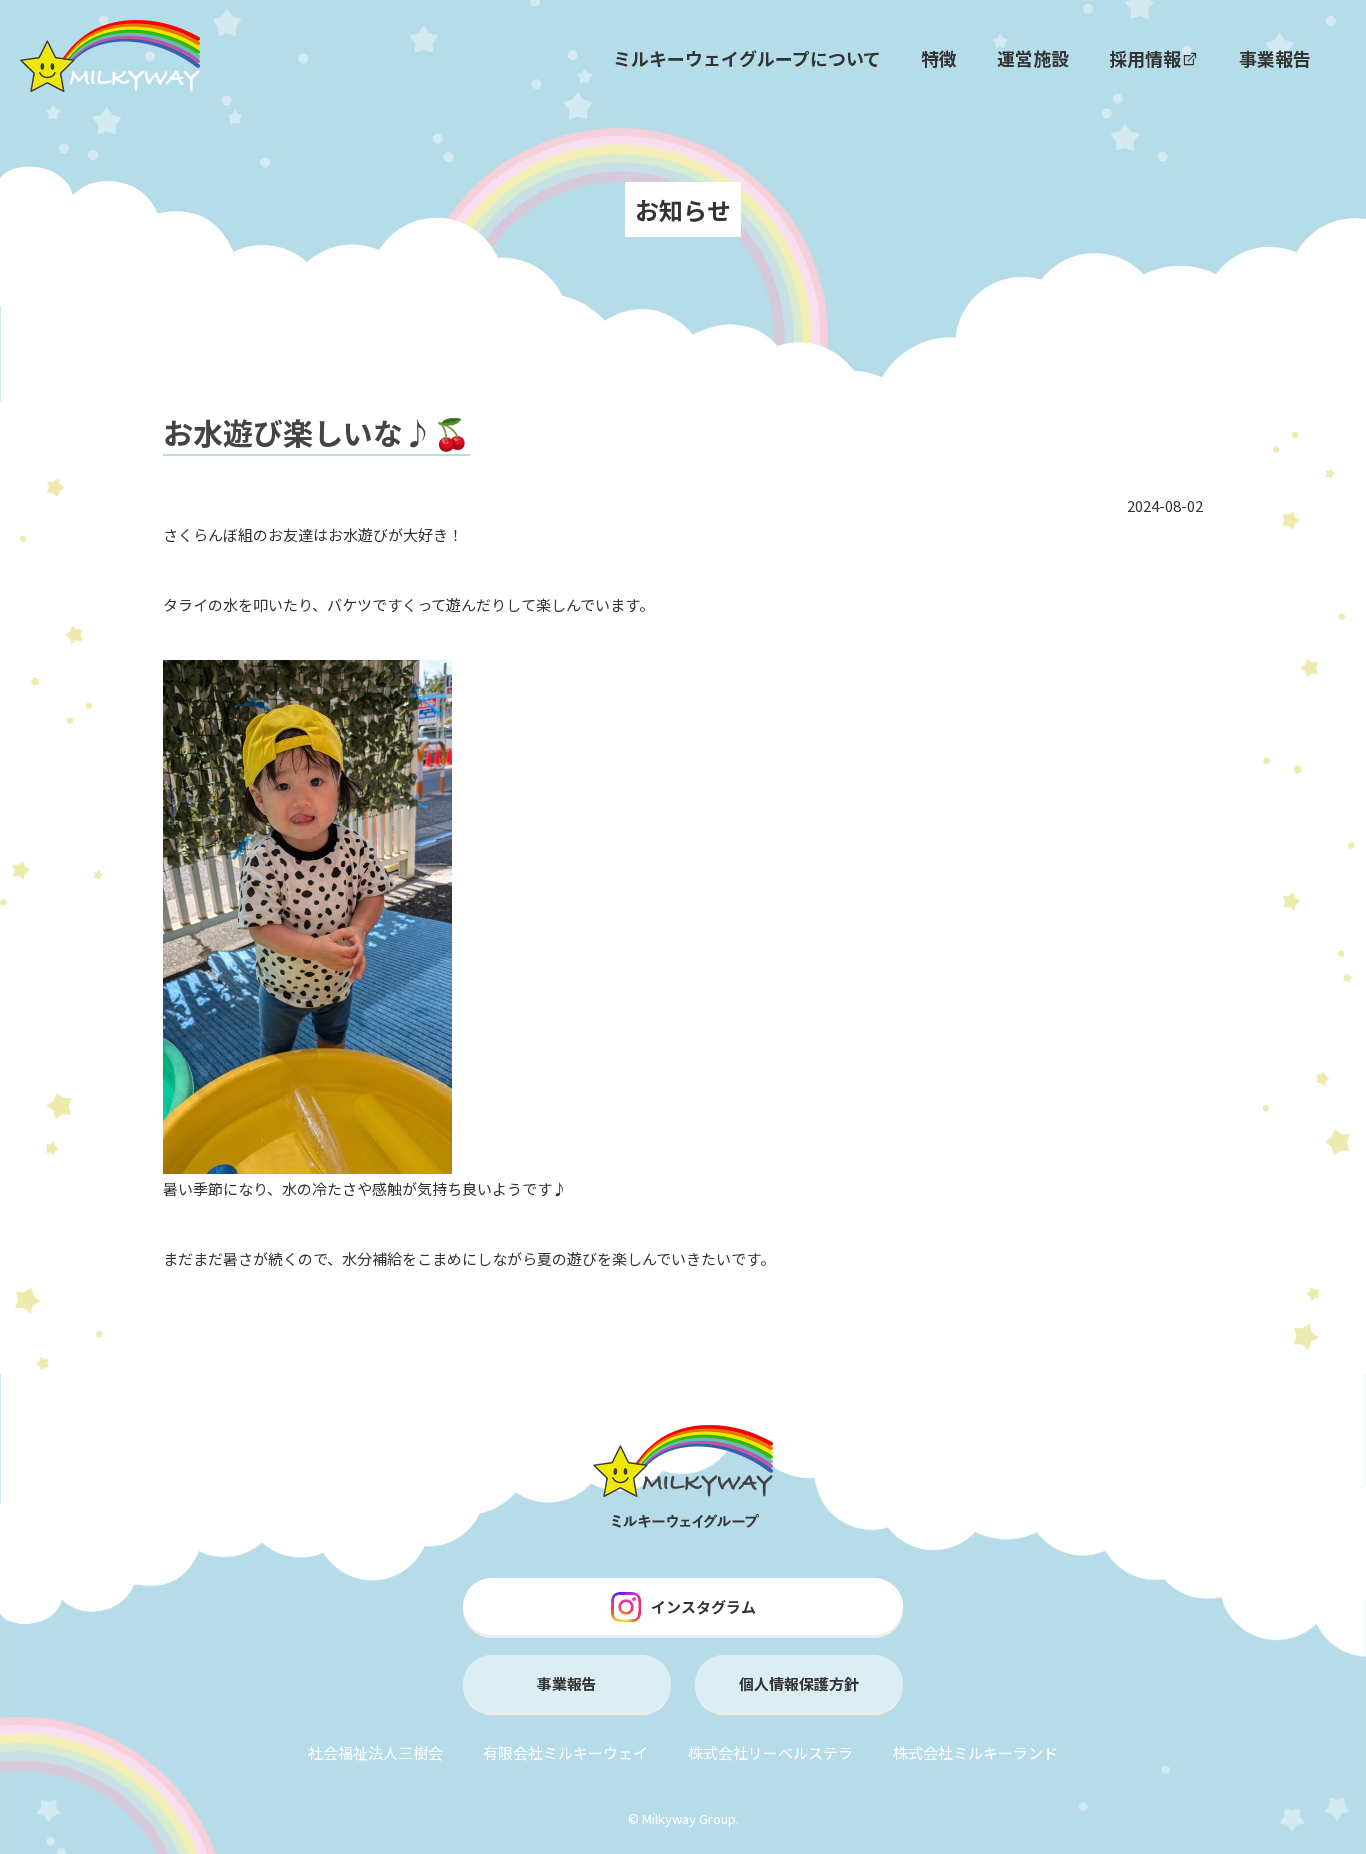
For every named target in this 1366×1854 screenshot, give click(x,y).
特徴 (939, 58)
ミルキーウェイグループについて (747, 58)
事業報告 (1275, 58)
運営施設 (1033, 58)
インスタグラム (703, 1606)
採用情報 (1145, 58)
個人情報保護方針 (799, 1683)
